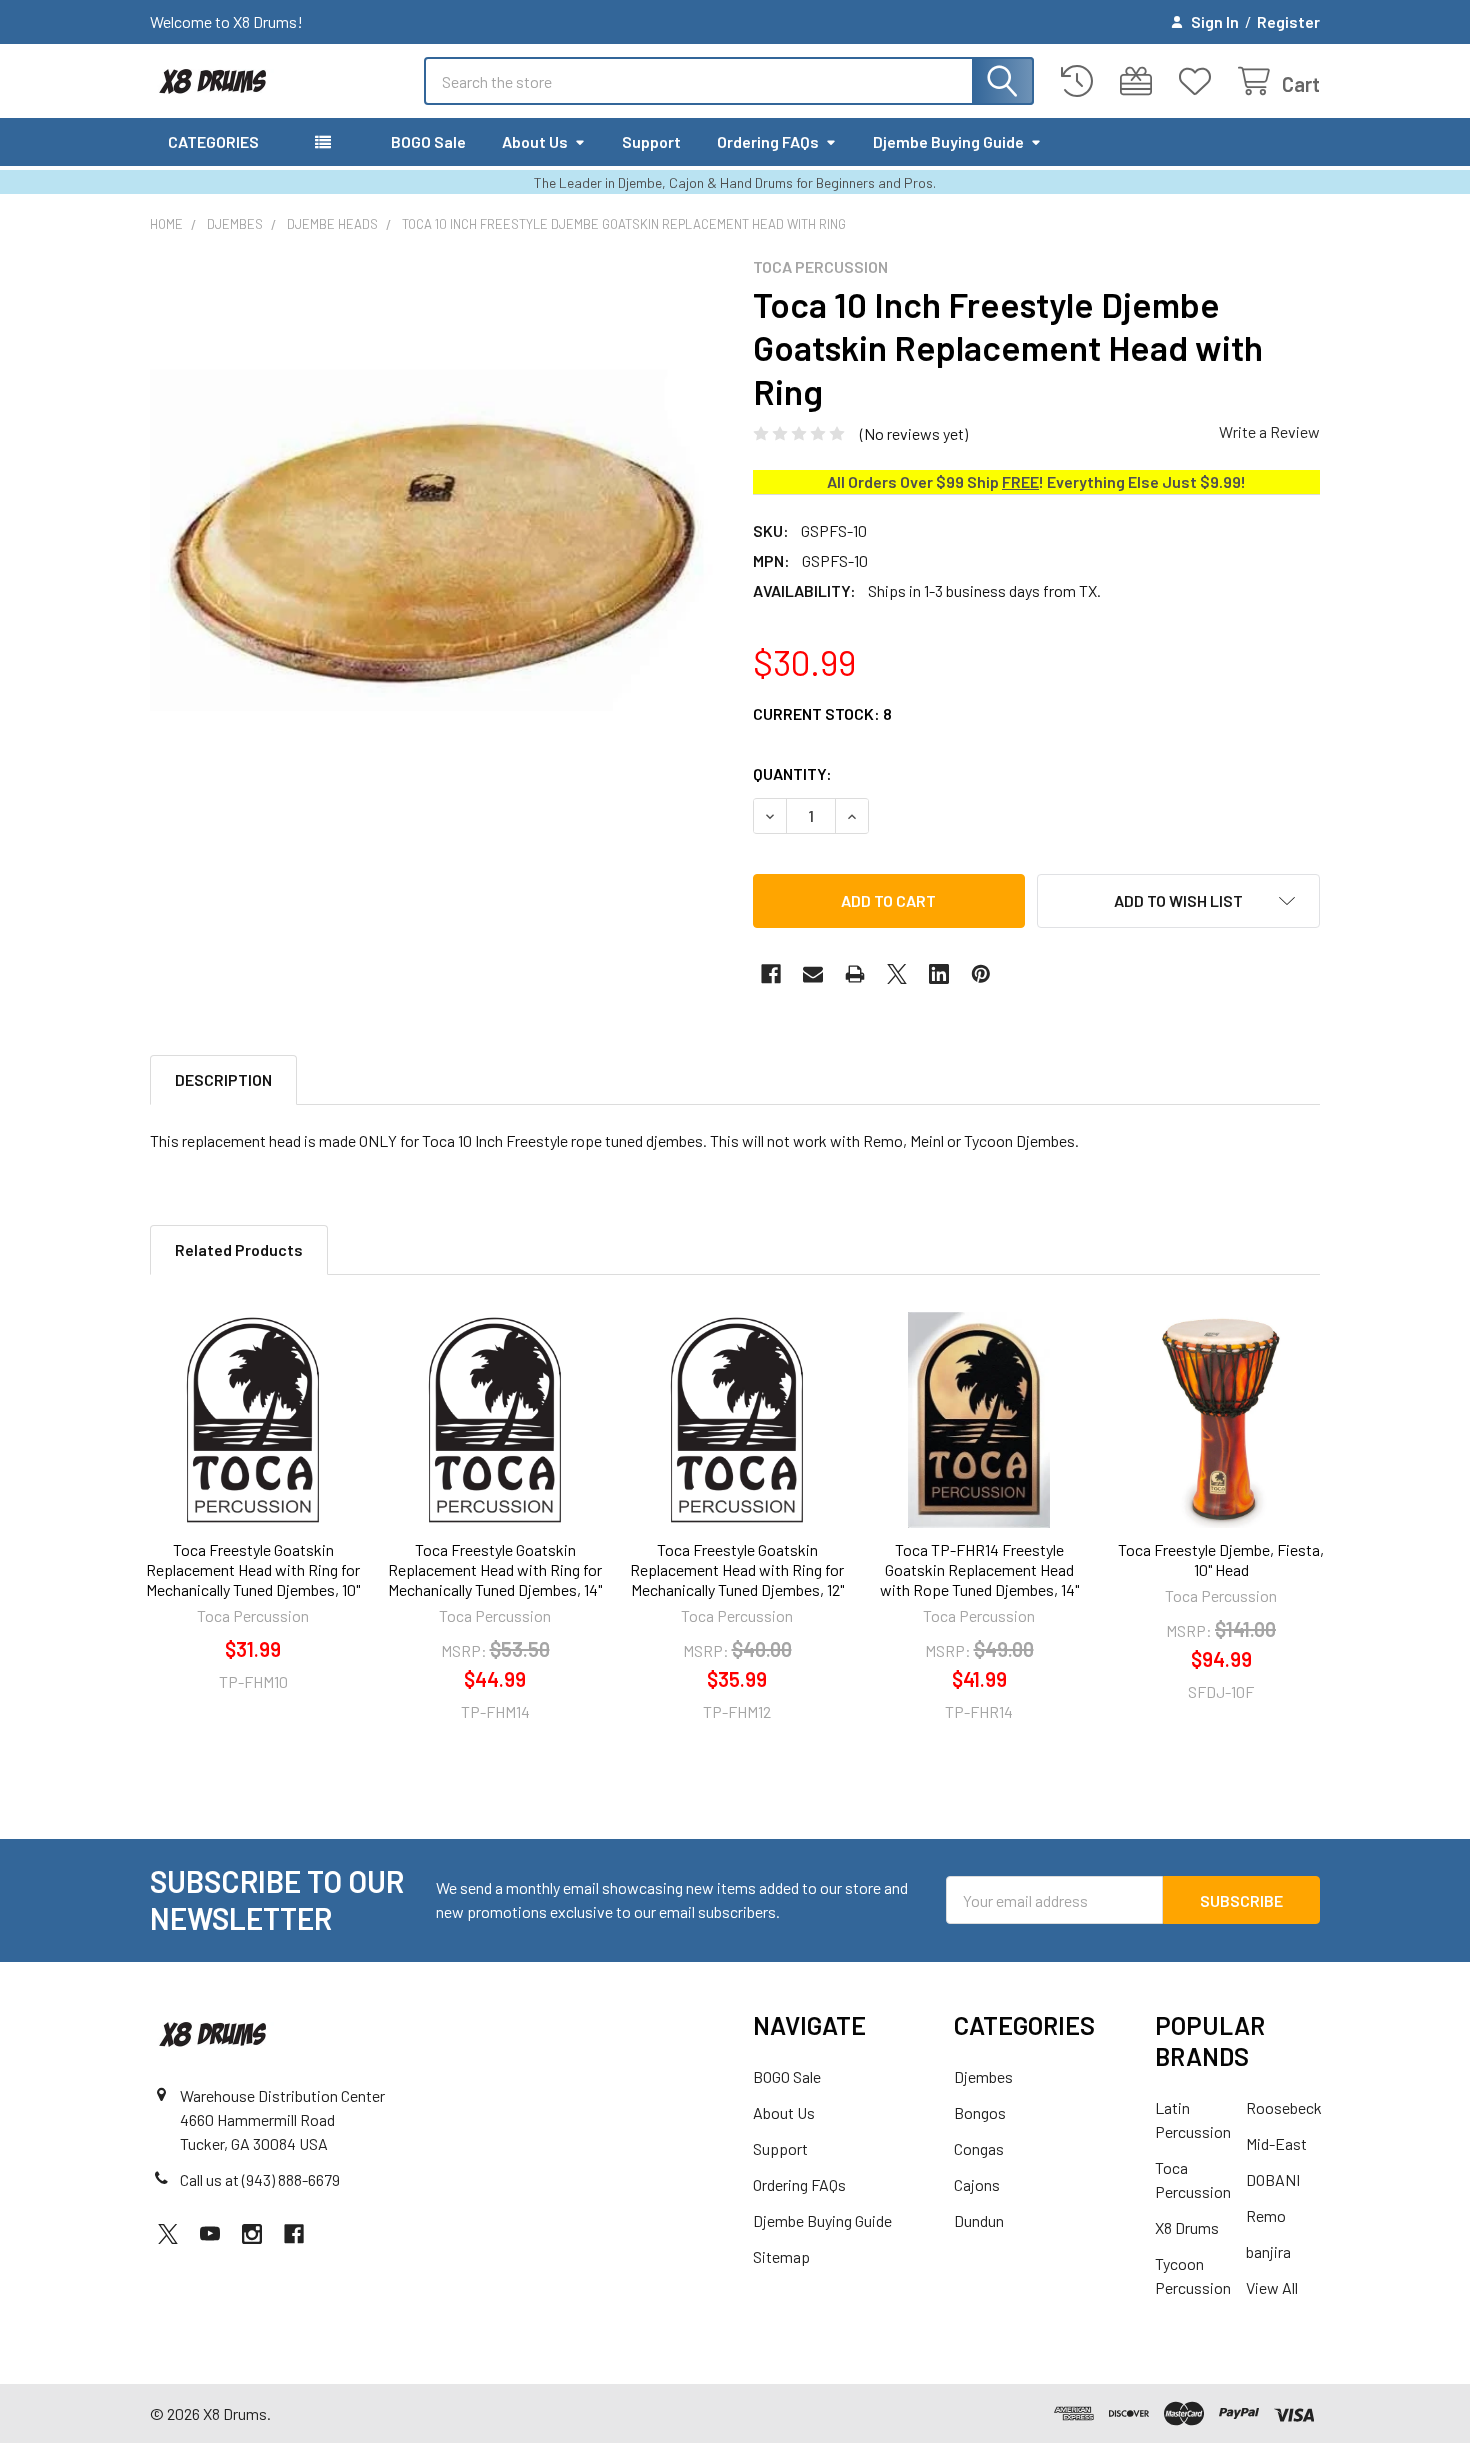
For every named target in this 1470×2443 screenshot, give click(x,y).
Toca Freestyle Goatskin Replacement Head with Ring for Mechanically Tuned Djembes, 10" (253, 1569)
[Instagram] (252, 2234)
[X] (897, 974)
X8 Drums (1187, 2227)
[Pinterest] (981, 974)
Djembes (983, 2076)
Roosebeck (1284, 2107)
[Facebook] (771, 974)
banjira (1268, 2251)
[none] (433, 540)
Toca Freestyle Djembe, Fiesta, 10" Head (1221, 1559)
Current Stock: (822, 713)
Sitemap (781, 2256)
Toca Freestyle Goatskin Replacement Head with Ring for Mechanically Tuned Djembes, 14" (495, 1569)
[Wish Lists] (1199, 81)
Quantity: (792, 773)
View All (1272, 2287)
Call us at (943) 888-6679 (260, 2179)
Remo (1266, 2215)
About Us (535, 141)
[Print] (855, 974)
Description (223, 1079)
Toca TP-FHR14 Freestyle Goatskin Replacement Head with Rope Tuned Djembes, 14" (979, 1569)
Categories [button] (213, 141)
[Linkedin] (939, 974)
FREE (1020, 481)
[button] (1179, 901)
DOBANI (1273, 2179)
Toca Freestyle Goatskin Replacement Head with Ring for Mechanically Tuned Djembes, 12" (737, 1569)
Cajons (977, 2184)
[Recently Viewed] (1081, 81)
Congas (979, 2148)
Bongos (980, 2112)
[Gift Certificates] (1140, 81)
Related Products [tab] (239, 1249)
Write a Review (1269, 431)
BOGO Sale (428, 141)
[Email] (813, 974)
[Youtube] (210, 2234)
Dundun (979, 2220)
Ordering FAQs (768, 141)
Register (1288, 21)
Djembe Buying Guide (948, 141)
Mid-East (1276, 2143)
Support (651, 141)
